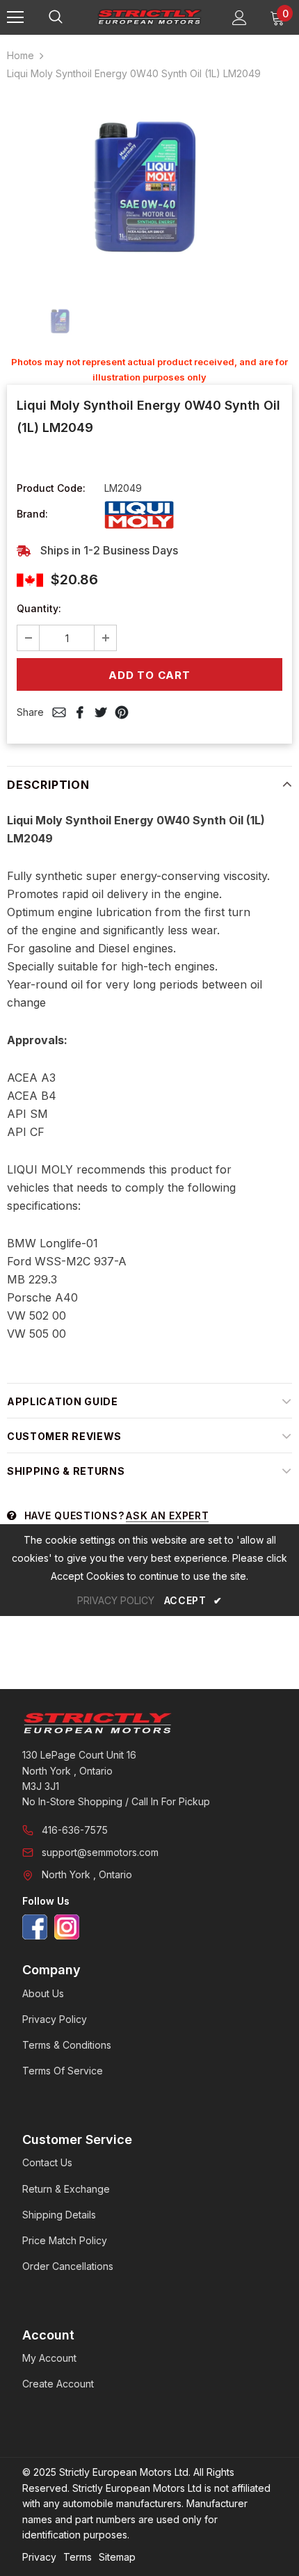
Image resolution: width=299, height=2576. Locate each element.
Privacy (39, 2557)
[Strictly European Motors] (149, 1723)
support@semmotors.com (100, 1852)
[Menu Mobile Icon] (15, 17)
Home (21, 55)
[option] (149, 188)
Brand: (32, 514)
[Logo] (149, 17)
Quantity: (39, 608)
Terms (78, 2557)
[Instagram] (67, 1927)
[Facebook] (35, 1927)
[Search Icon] (70, 17)
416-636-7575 (75, 1830)
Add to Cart (149, 675)
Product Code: (51, 488)
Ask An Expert (167, 1515)
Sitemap (117, 2557)
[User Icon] (240, 18)
